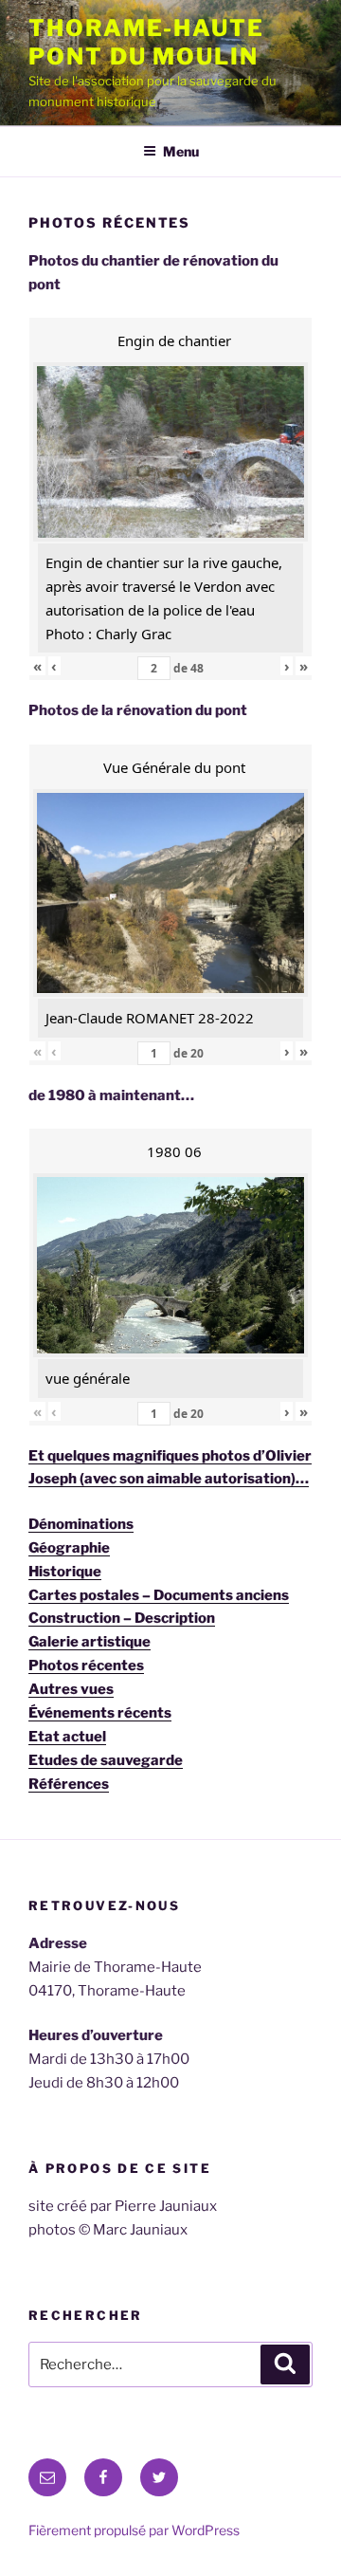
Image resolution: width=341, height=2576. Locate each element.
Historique (65, 1572)
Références (69, 1784)
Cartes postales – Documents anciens (159, 1595)
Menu (181, 151)
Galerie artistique (90, 1642)
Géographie (69, 1548)
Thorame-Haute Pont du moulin (146, 42)
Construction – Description (122, 1618)
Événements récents (100, 1713)
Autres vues (71, 1689)
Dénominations (81, 1524)
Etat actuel (67, 1737)
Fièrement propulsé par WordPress (134, 2530)
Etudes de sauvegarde (106, 1760)
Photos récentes (86, 1665)
